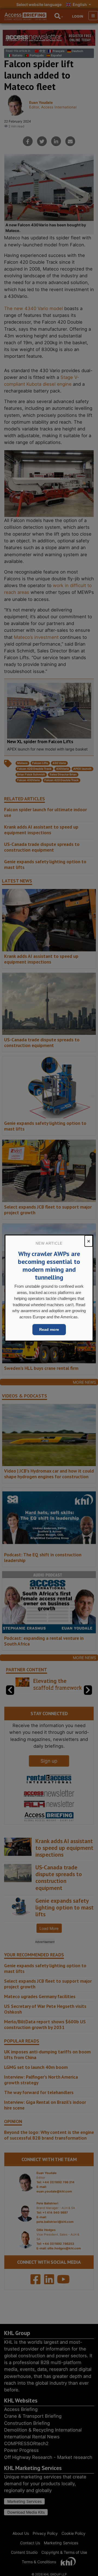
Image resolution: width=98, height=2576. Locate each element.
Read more (49, 1329)
